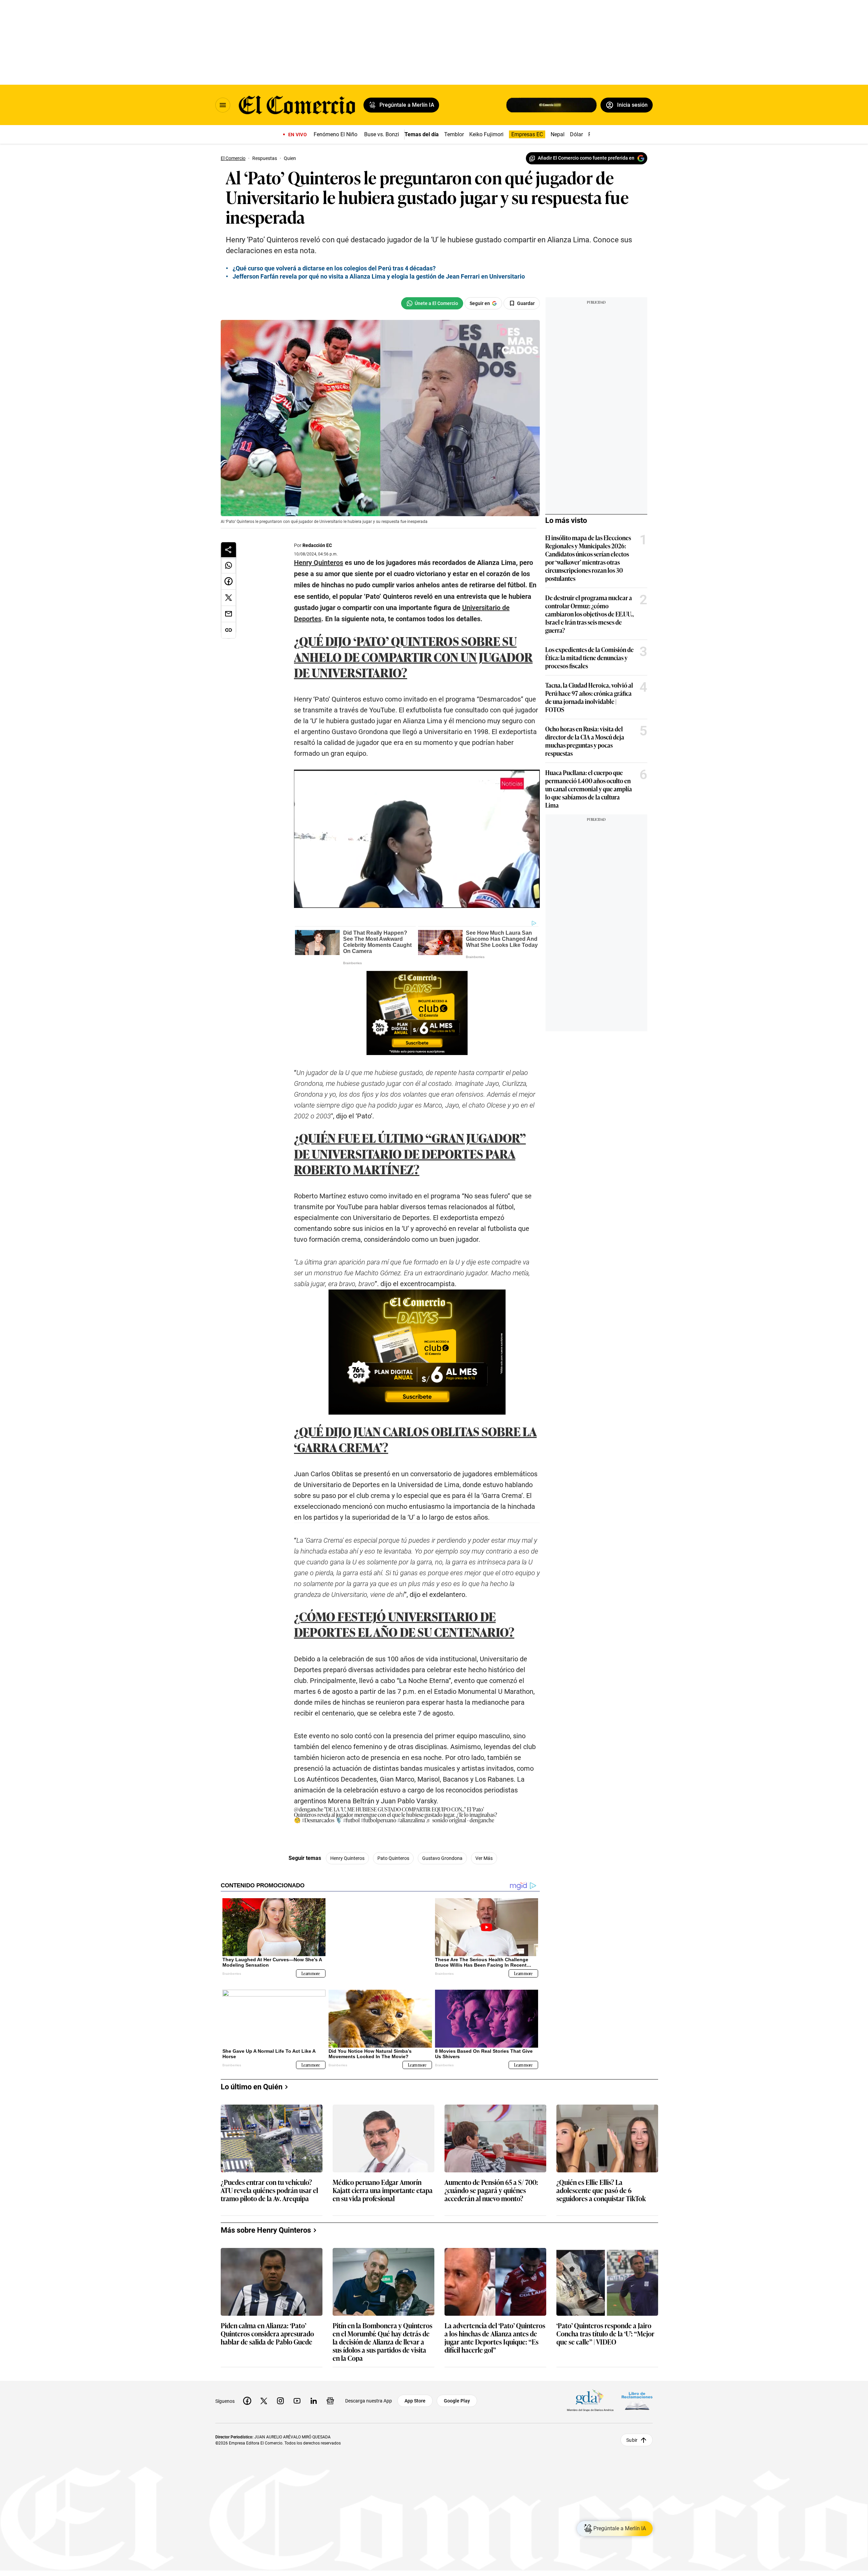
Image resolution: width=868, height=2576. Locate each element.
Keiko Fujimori (486, 134)
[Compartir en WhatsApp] (229, 565)
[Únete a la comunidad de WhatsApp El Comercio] (432, 303)
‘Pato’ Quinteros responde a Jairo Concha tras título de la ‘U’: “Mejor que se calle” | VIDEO (605, 2328)
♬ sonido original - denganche (460, 1820)
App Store (415, 2395)
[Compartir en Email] (229, 614)
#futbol (351, 1820)
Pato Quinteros (393, 1858)
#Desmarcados (318, 1820)
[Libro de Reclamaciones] (637, 2396)
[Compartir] (229, 550)
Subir (632, 2435)
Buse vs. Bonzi (382, 134)
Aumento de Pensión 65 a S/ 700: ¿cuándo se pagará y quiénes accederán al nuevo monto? (491, 2185)
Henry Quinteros (347, 1858)
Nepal (558, 134)
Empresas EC (527, 134)
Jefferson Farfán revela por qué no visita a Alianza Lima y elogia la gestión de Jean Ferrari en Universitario (379, 276)
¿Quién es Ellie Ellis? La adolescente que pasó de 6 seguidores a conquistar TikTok (601, 2185)
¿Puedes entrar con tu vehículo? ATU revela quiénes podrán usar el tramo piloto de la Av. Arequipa (269, 2185)
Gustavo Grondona (442, 1858)
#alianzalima (411, 1820)
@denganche (309, 1809)
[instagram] (280, 2395)
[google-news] (330, 2395)
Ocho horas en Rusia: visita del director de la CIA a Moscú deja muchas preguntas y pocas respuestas (585, 741)
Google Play (457, 2395)
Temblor (454, 134)
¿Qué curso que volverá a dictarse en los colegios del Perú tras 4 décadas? (334, 268)
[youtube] (297, 2395)
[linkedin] (314, 2395)
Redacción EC (317, 545)
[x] (264, 2395)
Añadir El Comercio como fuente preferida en (586, 158)
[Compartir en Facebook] (229, 582)
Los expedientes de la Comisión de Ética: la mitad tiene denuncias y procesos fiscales (589, 657)
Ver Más (484, 1858)
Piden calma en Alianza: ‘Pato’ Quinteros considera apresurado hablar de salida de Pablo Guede (267, 2328)
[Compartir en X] (229, 598)
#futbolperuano (379, 1820)
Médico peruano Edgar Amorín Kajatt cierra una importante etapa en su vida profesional (383, 2185)
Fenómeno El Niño (336, 134)
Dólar (576, 134)
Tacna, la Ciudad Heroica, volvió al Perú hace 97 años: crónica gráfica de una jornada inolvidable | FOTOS (589, 697)
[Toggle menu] (223, 105)
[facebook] (247, 2395)
